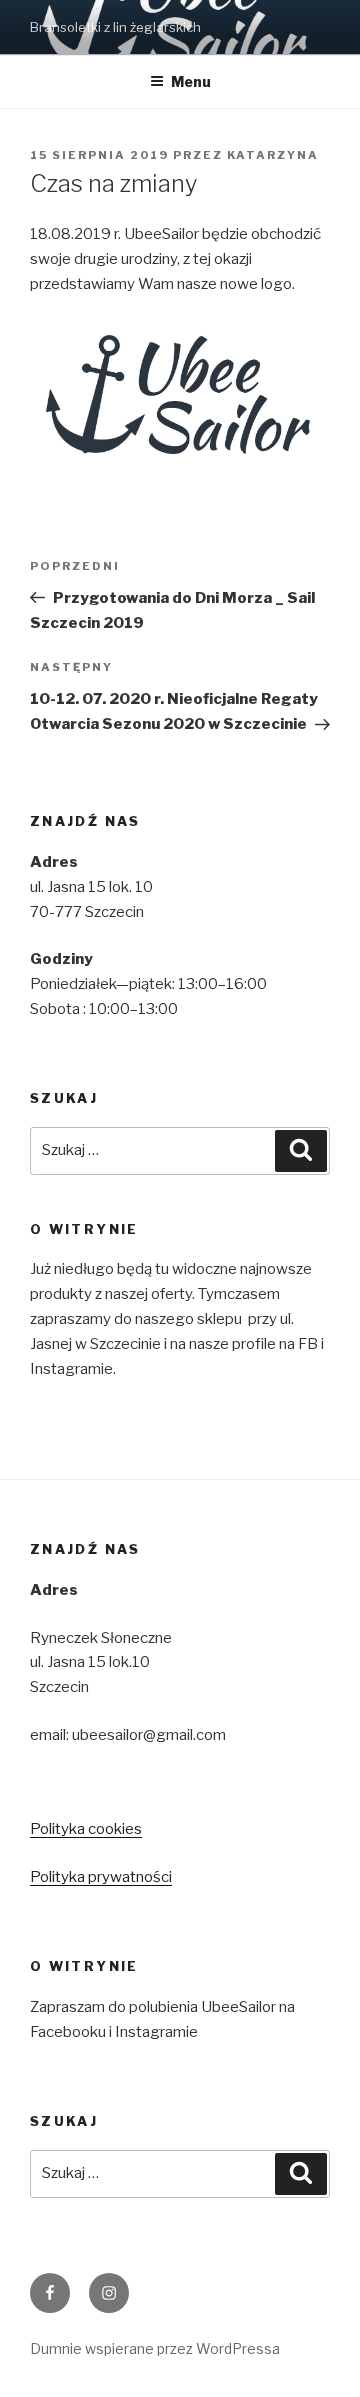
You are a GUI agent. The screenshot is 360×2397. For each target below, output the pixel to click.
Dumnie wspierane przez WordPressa (155, 2348)
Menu (191, 81)
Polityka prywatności (101, 1877)
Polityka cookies (86, 1829)
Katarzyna (273, 155)
